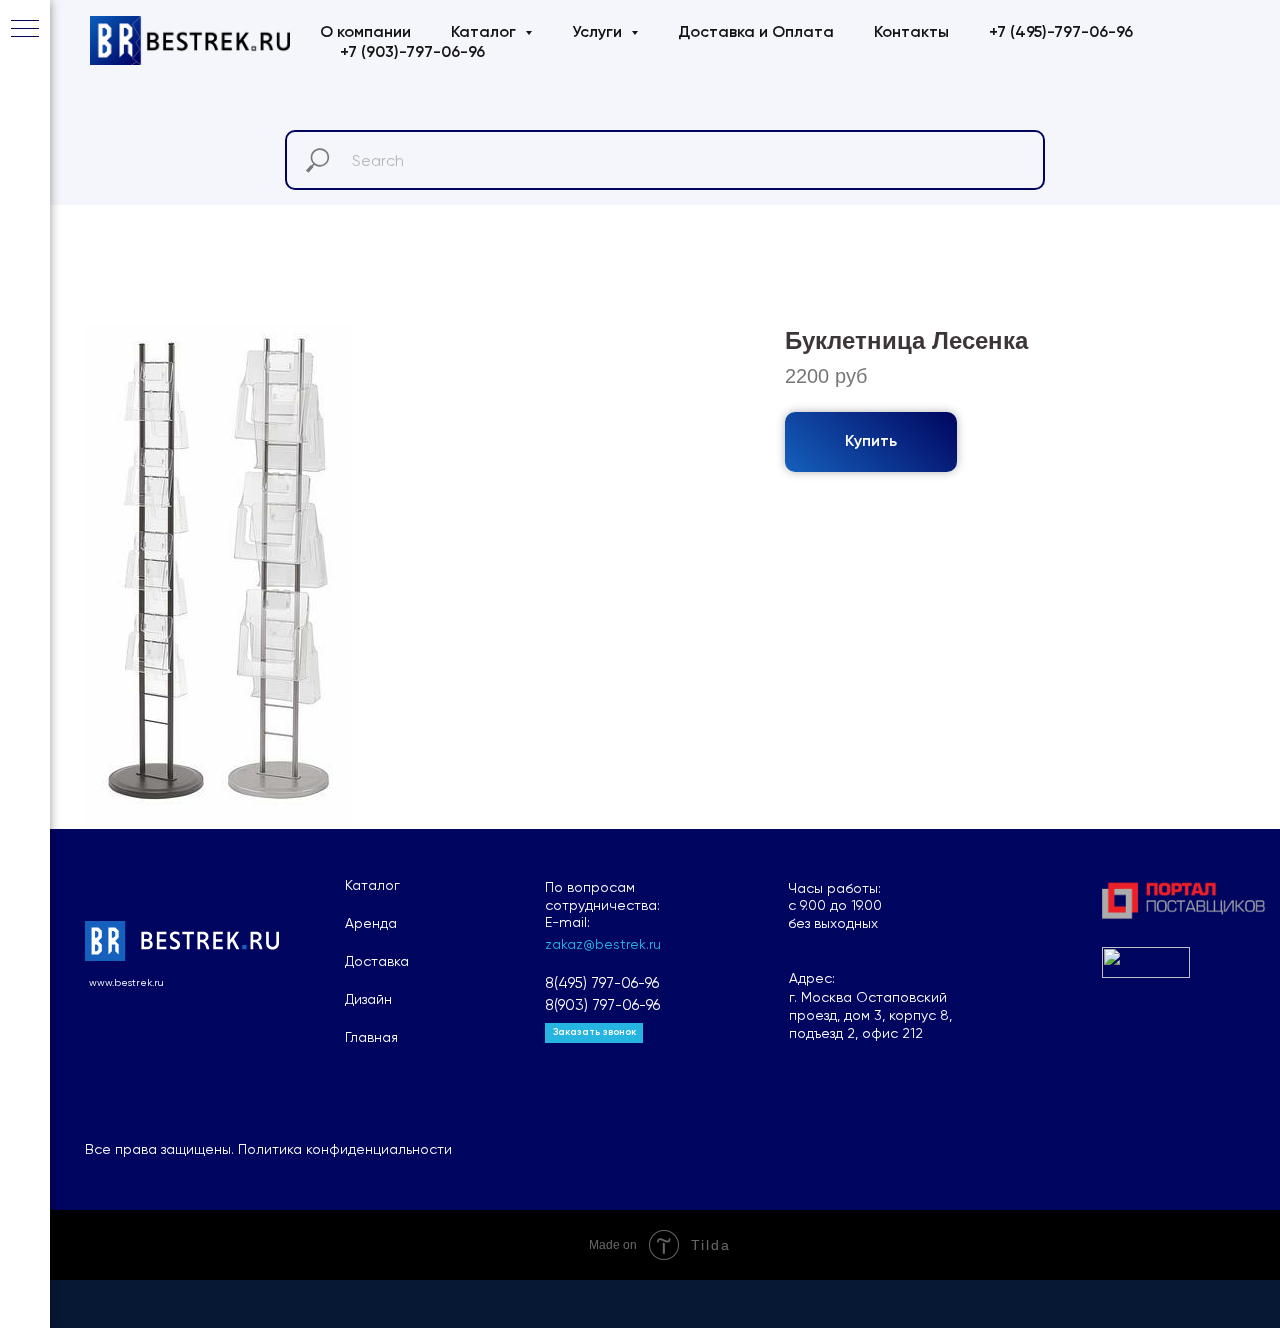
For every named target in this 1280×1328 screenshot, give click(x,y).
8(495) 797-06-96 (602, 983)
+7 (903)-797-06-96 (412, 53)
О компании (365, 33)
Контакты (911, 33)
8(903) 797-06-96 (602, 1005)
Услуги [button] (599, 33)
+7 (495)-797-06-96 (1061, 33)
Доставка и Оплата (756, 33)
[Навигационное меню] (25, 30)
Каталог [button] (485, 33)
